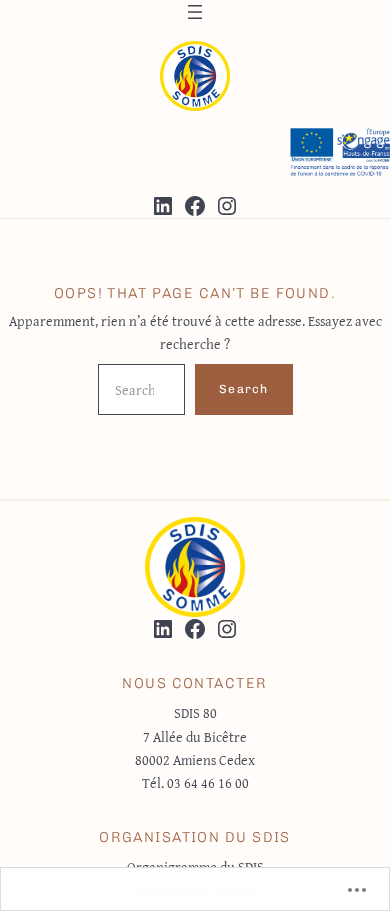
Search (243, 389)
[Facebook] (195, 206)
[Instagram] (227, 206)
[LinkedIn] (163, 206)
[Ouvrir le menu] (195, 12)
